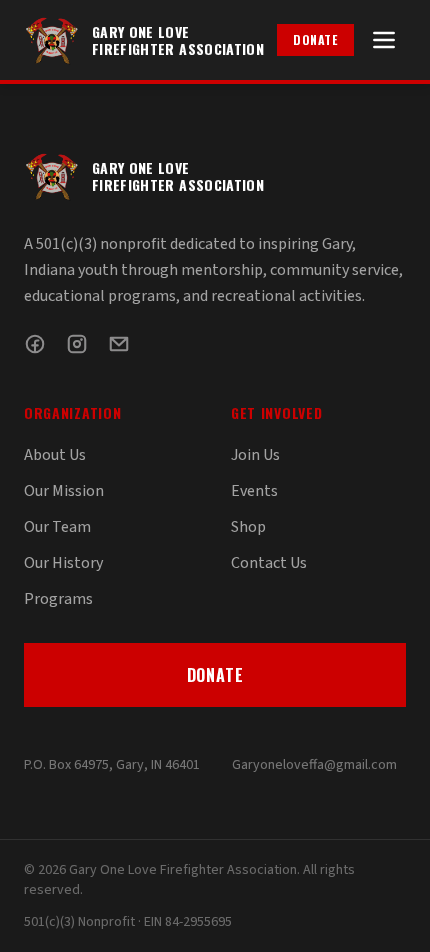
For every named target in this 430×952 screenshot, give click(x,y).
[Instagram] (77, 344)
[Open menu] (384, 40)
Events (254, 491)
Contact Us (269, 563)
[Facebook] (35, 344)
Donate (315, 39)
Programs (58, 599)
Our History (63, 563)
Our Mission (64, 491)
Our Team (57, 527)
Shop (248, 527)
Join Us (255, 455)
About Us (55, 455)
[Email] (119, 344)
